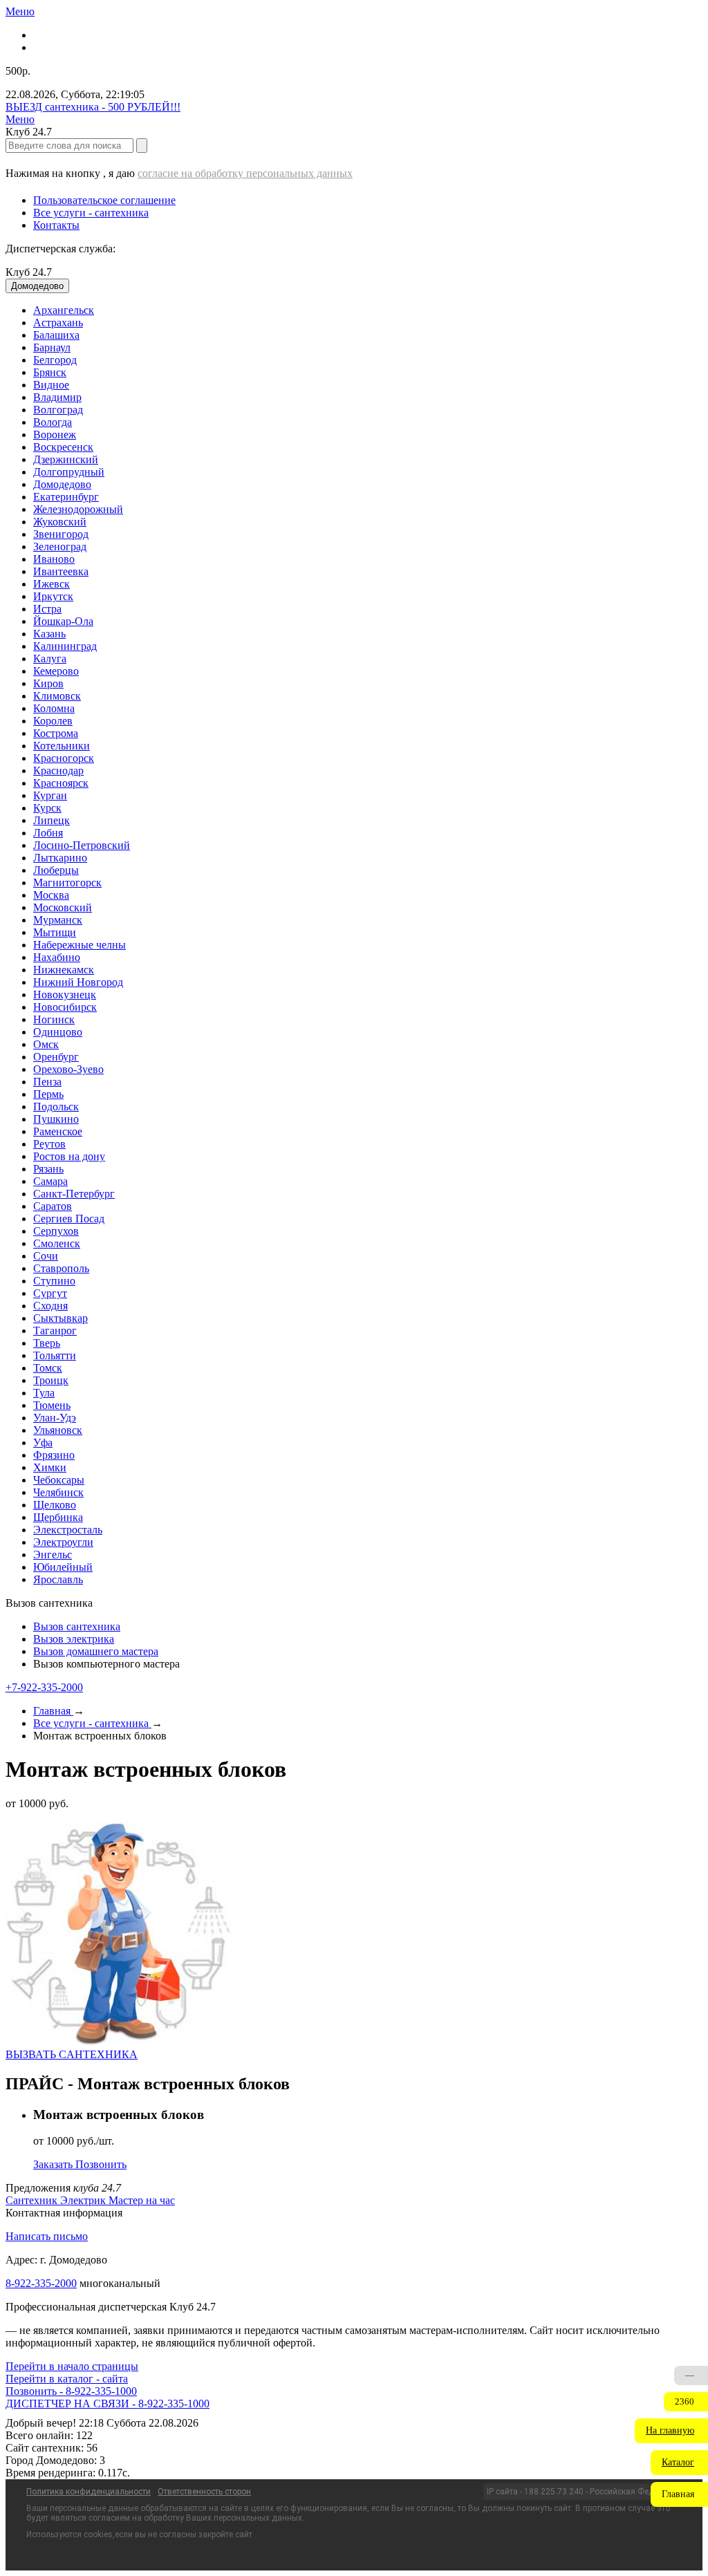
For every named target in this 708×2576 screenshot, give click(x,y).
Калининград (65, 646)
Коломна (54, 708)
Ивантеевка (61, 571)
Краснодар (58, 771)
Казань (49, 634)
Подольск (56, 1107)
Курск (47, 808)
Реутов (49, 1144)
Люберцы (56, 870)
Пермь (48, 1094)
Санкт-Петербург (74, 1194)
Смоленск (57, 1243)
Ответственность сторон (204, 2492)
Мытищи (55, 932)
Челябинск (58, 1492)
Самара (50, 1181)
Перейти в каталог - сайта (67, 2379)
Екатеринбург (66, 497)
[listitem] (33, 2200)
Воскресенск (63, 447)
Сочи (46, 1256)
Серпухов (56, 1231)
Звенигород (61, 534)
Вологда (53, 422)
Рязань (48, 1169)
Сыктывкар (60, 1318)
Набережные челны (80, 945)
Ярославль (58, 1579)
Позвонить (101, 2164)
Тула (44, 1393)
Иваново (54, 559)
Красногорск (64, 758)
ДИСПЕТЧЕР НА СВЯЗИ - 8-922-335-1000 (108, 2404)
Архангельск (64, 310)
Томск (48, 1368)
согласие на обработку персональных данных (245, 173)
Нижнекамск (64, 970)
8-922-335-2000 (41, 2283)
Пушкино (56, 1119)
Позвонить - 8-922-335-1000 (71, 2391)
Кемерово (56, 671)
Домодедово (62, 484)
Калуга (50, 659)
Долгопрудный (69, 472)
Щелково (55, 1505)
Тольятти (55, 1355)
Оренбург (56, 1057)
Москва (51, 895)
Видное (51, 385)
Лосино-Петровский (82, 845)
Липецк (52, 820)
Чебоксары (59, 1480)
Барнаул (52, 347)
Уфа (43, 1443)
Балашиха (56, 335)
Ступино (54, 1281)
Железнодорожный (78, 509)
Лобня (48, 833)
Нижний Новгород (78, 982)
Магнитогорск (67, 883)
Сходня (50, 1306)
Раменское (58, 1131)
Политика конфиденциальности (88, 2492)
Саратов (53, 1206)
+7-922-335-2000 (44, 1687)
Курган (50, 795)
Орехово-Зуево (68, 1069)
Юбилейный (63, 1567)
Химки (50, 1467)
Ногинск (54, 1019)
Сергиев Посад (69, 1219)
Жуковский (60, 522)
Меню (20, 11)
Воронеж (55, 435)
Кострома (56, 733)
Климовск (57, 696)
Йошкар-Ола (63, 621)
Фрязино (54, 1455)
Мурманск (58, 920)
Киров (48, 683)
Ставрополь (61, 1268)
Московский (63, 907)
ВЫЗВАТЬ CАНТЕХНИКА (72, 2054)
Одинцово (58, 1032)
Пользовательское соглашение (104, 200)
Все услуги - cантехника (91, 213)
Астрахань (58, 323)
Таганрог (55, 1331)
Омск (46, 1044)
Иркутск (53, 596)
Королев (53, 721)
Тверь (47, 1343)
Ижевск (52, 584)
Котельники (62, 746)
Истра (47, 609)
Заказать (54, 2164)
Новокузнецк (65, 995)
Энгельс (53, 1555)
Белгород (55, 360)
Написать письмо (47, 2236)
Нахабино (57, 957)
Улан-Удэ (55, 1418)
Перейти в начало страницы (72, 2366)
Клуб (29, 272)
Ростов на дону (69, 1156)
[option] (368, 310)
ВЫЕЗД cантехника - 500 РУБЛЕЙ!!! (93, 107)
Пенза (47, 1082)
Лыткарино (60, 858)
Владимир (57, 397)
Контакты (56, 225)
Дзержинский (66, 459)
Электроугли (63, 1542)
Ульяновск (58, 1430)
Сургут (50, 1293)
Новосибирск (65, 1007)
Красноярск (61, 783)
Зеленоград (60, 547)
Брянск (50, 372)
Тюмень (52, 1405)
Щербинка (58, 1517)
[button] (671, 2431)
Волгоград (58, 410)
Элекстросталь (68, 1530)
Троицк (51, 1380)
